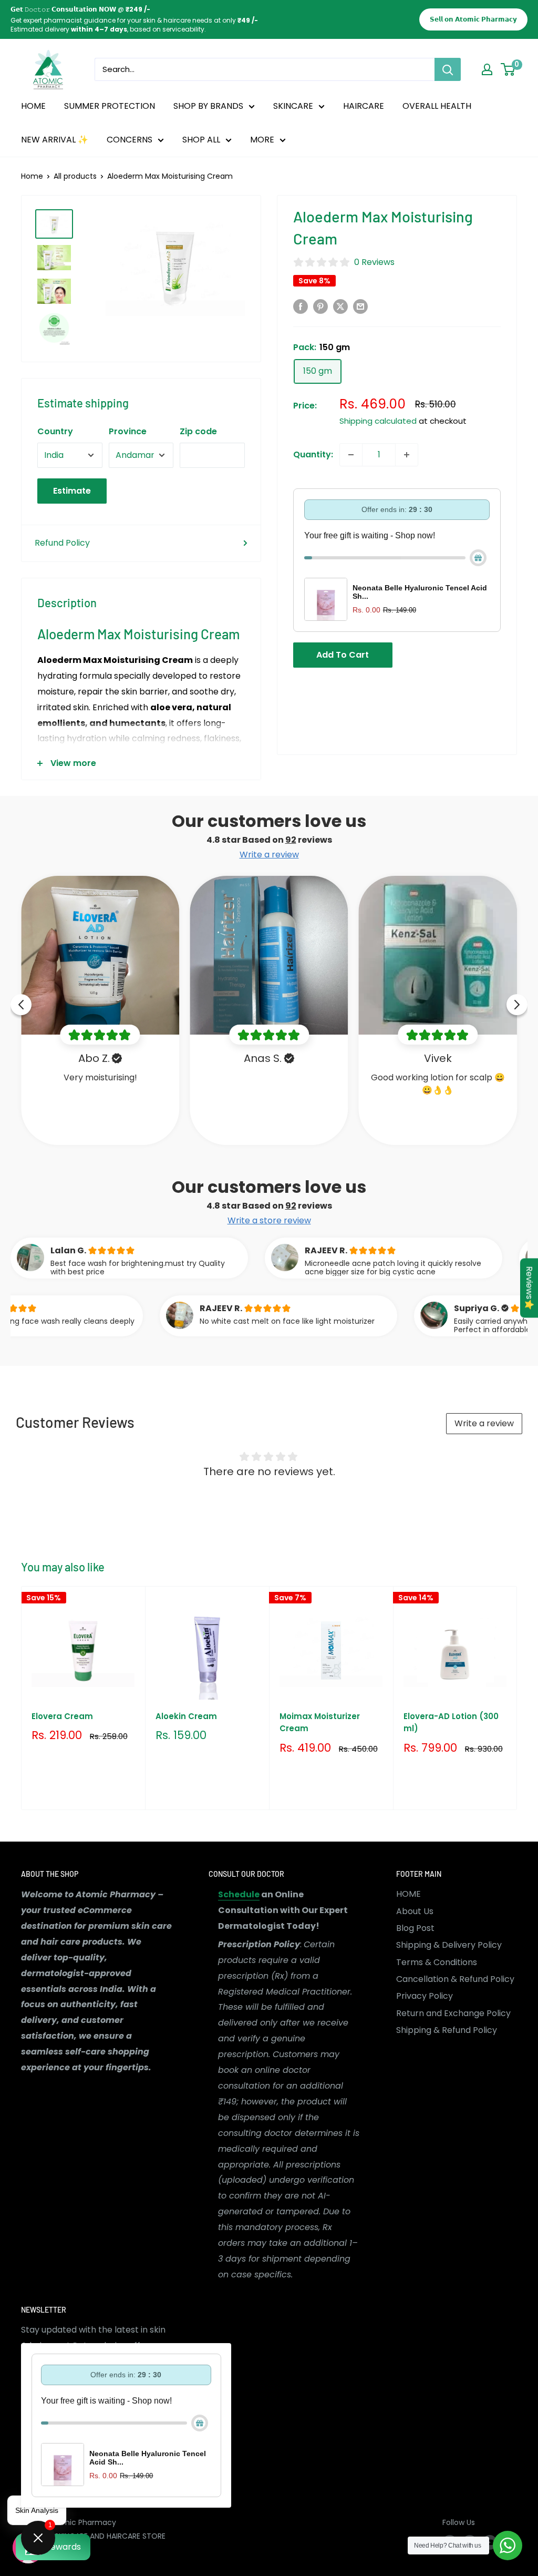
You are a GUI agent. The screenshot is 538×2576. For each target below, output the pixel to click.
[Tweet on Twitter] (340, 306)
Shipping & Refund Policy (447, 2030)
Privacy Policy (425, 1996)
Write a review (484, 1423)
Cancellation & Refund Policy (455, 1979)
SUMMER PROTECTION (110, 106)
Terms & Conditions (437, 1962)
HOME (33, 106)
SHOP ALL (201, 140)
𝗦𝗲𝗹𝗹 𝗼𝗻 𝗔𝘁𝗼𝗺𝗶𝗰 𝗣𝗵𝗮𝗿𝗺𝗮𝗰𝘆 (473, 19)
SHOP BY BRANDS (208, 106)
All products (75, 176)
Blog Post (415, 1928)
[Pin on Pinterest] (320, 306)
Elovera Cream (62, 1716)
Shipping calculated (378, 421)
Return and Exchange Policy (453, 2013)
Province (128, 431)
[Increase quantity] (407, 455)
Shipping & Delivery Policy (449, 1945)
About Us (415, 1911)
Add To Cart (343, 655)
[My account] (487, 69)
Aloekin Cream (186, 1716)
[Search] (448, 69)
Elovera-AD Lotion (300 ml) (451, 1722)
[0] (508, 69)
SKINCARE (293, 106)
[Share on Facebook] (301, 306)
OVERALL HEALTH (437, 106)
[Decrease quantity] (351, 455)
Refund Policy (62, 543)
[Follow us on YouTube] (490, 2542)
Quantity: (313, 454)
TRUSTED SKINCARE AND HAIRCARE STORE (93, 2536)
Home (32, 176)
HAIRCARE (364, 106)
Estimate (72, 491)
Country (55, 431)
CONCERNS (130, 140)
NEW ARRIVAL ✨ (55, 140)
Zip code (198, 431)
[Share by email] (360, 306)
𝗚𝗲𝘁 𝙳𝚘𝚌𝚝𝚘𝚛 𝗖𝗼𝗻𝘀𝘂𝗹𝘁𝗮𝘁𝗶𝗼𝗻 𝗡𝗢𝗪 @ (80, 9)
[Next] (517, 1698)
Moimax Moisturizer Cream (320, 1722)
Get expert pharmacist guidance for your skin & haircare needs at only (130, 20)
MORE (262, 140)
